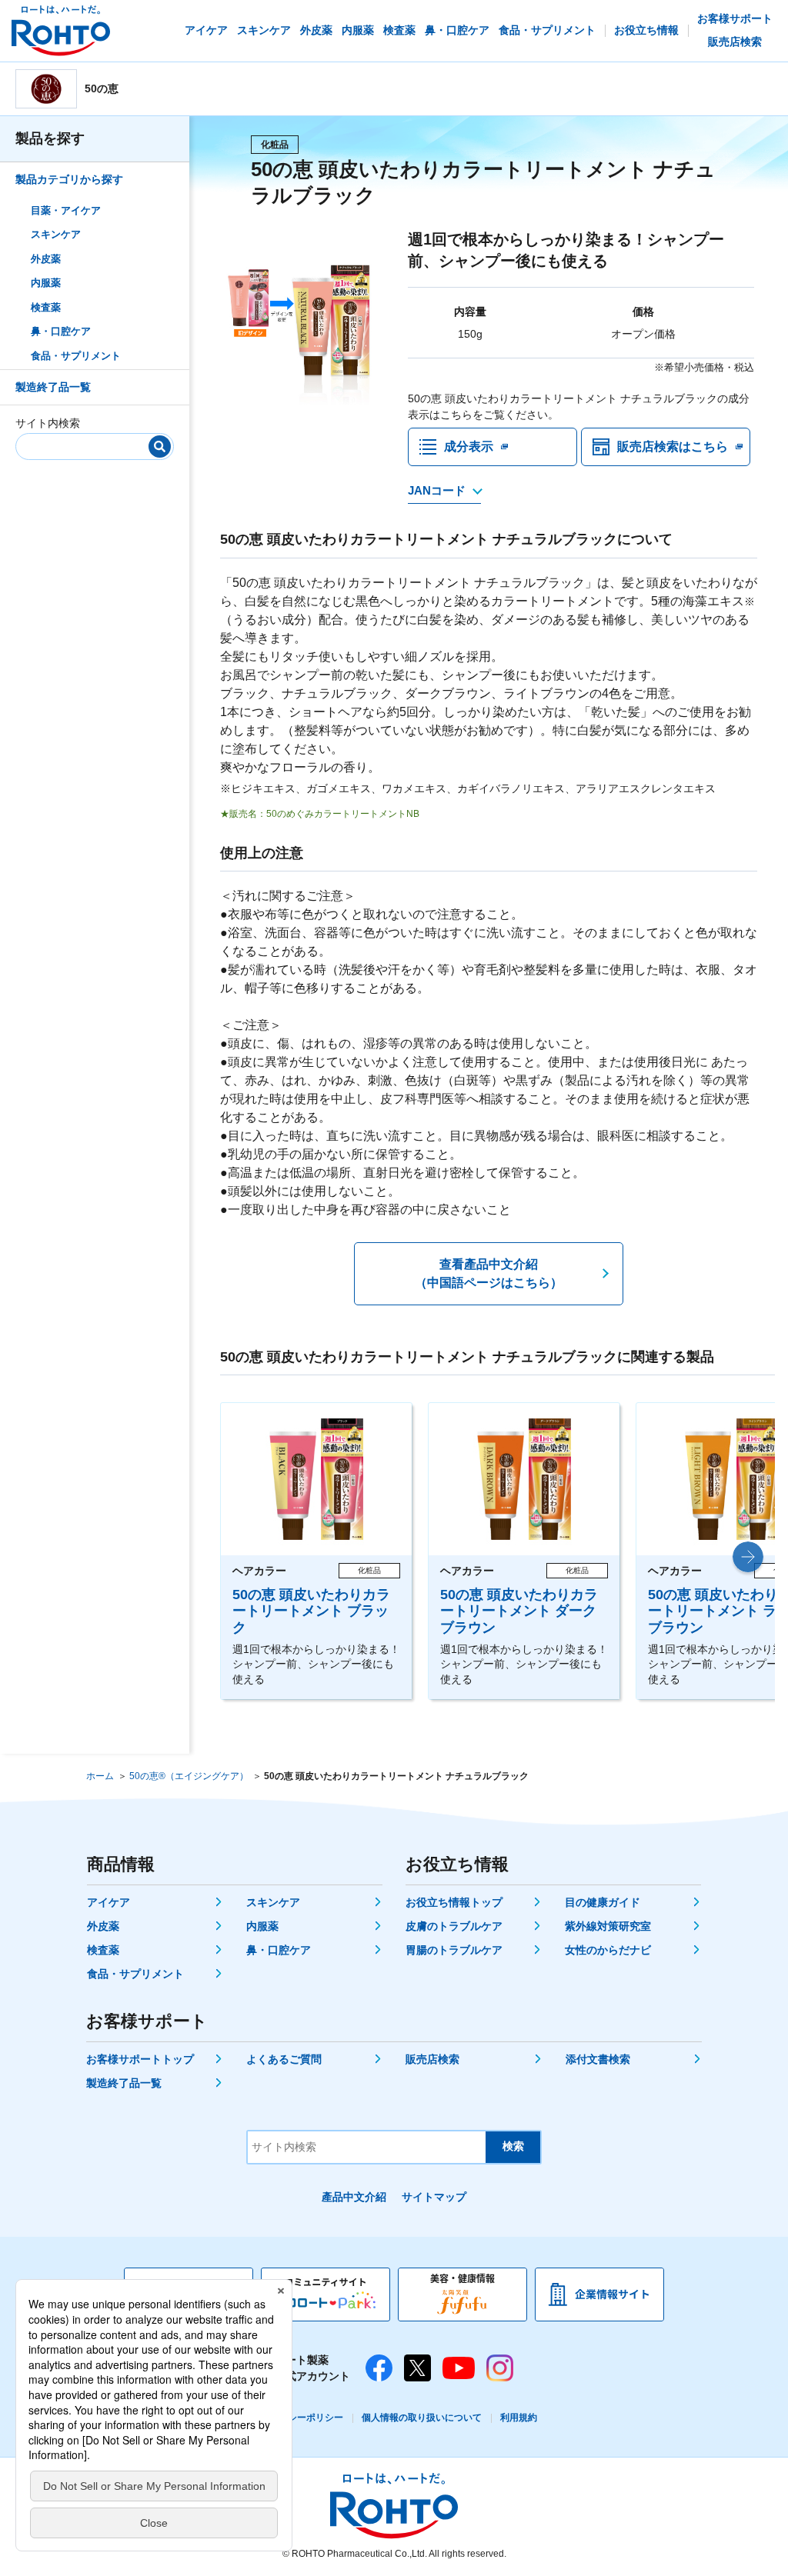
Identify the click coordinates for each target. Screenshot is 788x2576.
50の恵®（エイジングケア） (189, 1776)
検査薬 (46, 307)
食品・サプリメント (76, 356)
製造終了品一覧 (53, 387)
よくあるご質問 (284, 2059)
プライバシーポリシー (297, 2418)
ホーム (100, 1776)
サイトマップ (434, 2197)
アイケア (109, 1902)
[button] (748, 1557)
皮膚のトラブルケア (454, 1926)
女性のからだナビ (608, 1950)
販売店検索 (432, 2059)
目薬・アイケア (66, 210)
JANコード (437, 490)
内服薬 (46, 283)
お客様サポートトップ (140, 2059)
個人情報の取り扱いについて (422, 2418)
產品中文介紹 (354, 2197)
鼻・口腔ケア (61, 331)
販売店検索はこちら (673, 447)
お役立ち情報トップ (454, 1902)
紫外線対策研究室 (608, 1926)
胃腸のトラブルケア (454, 1950)
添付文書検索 (598, 2059)
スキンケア (56, 234)
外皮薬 (46, 259)
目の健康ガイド (603, 1902)
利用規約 (519, 2418)
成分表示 (469, 447)
